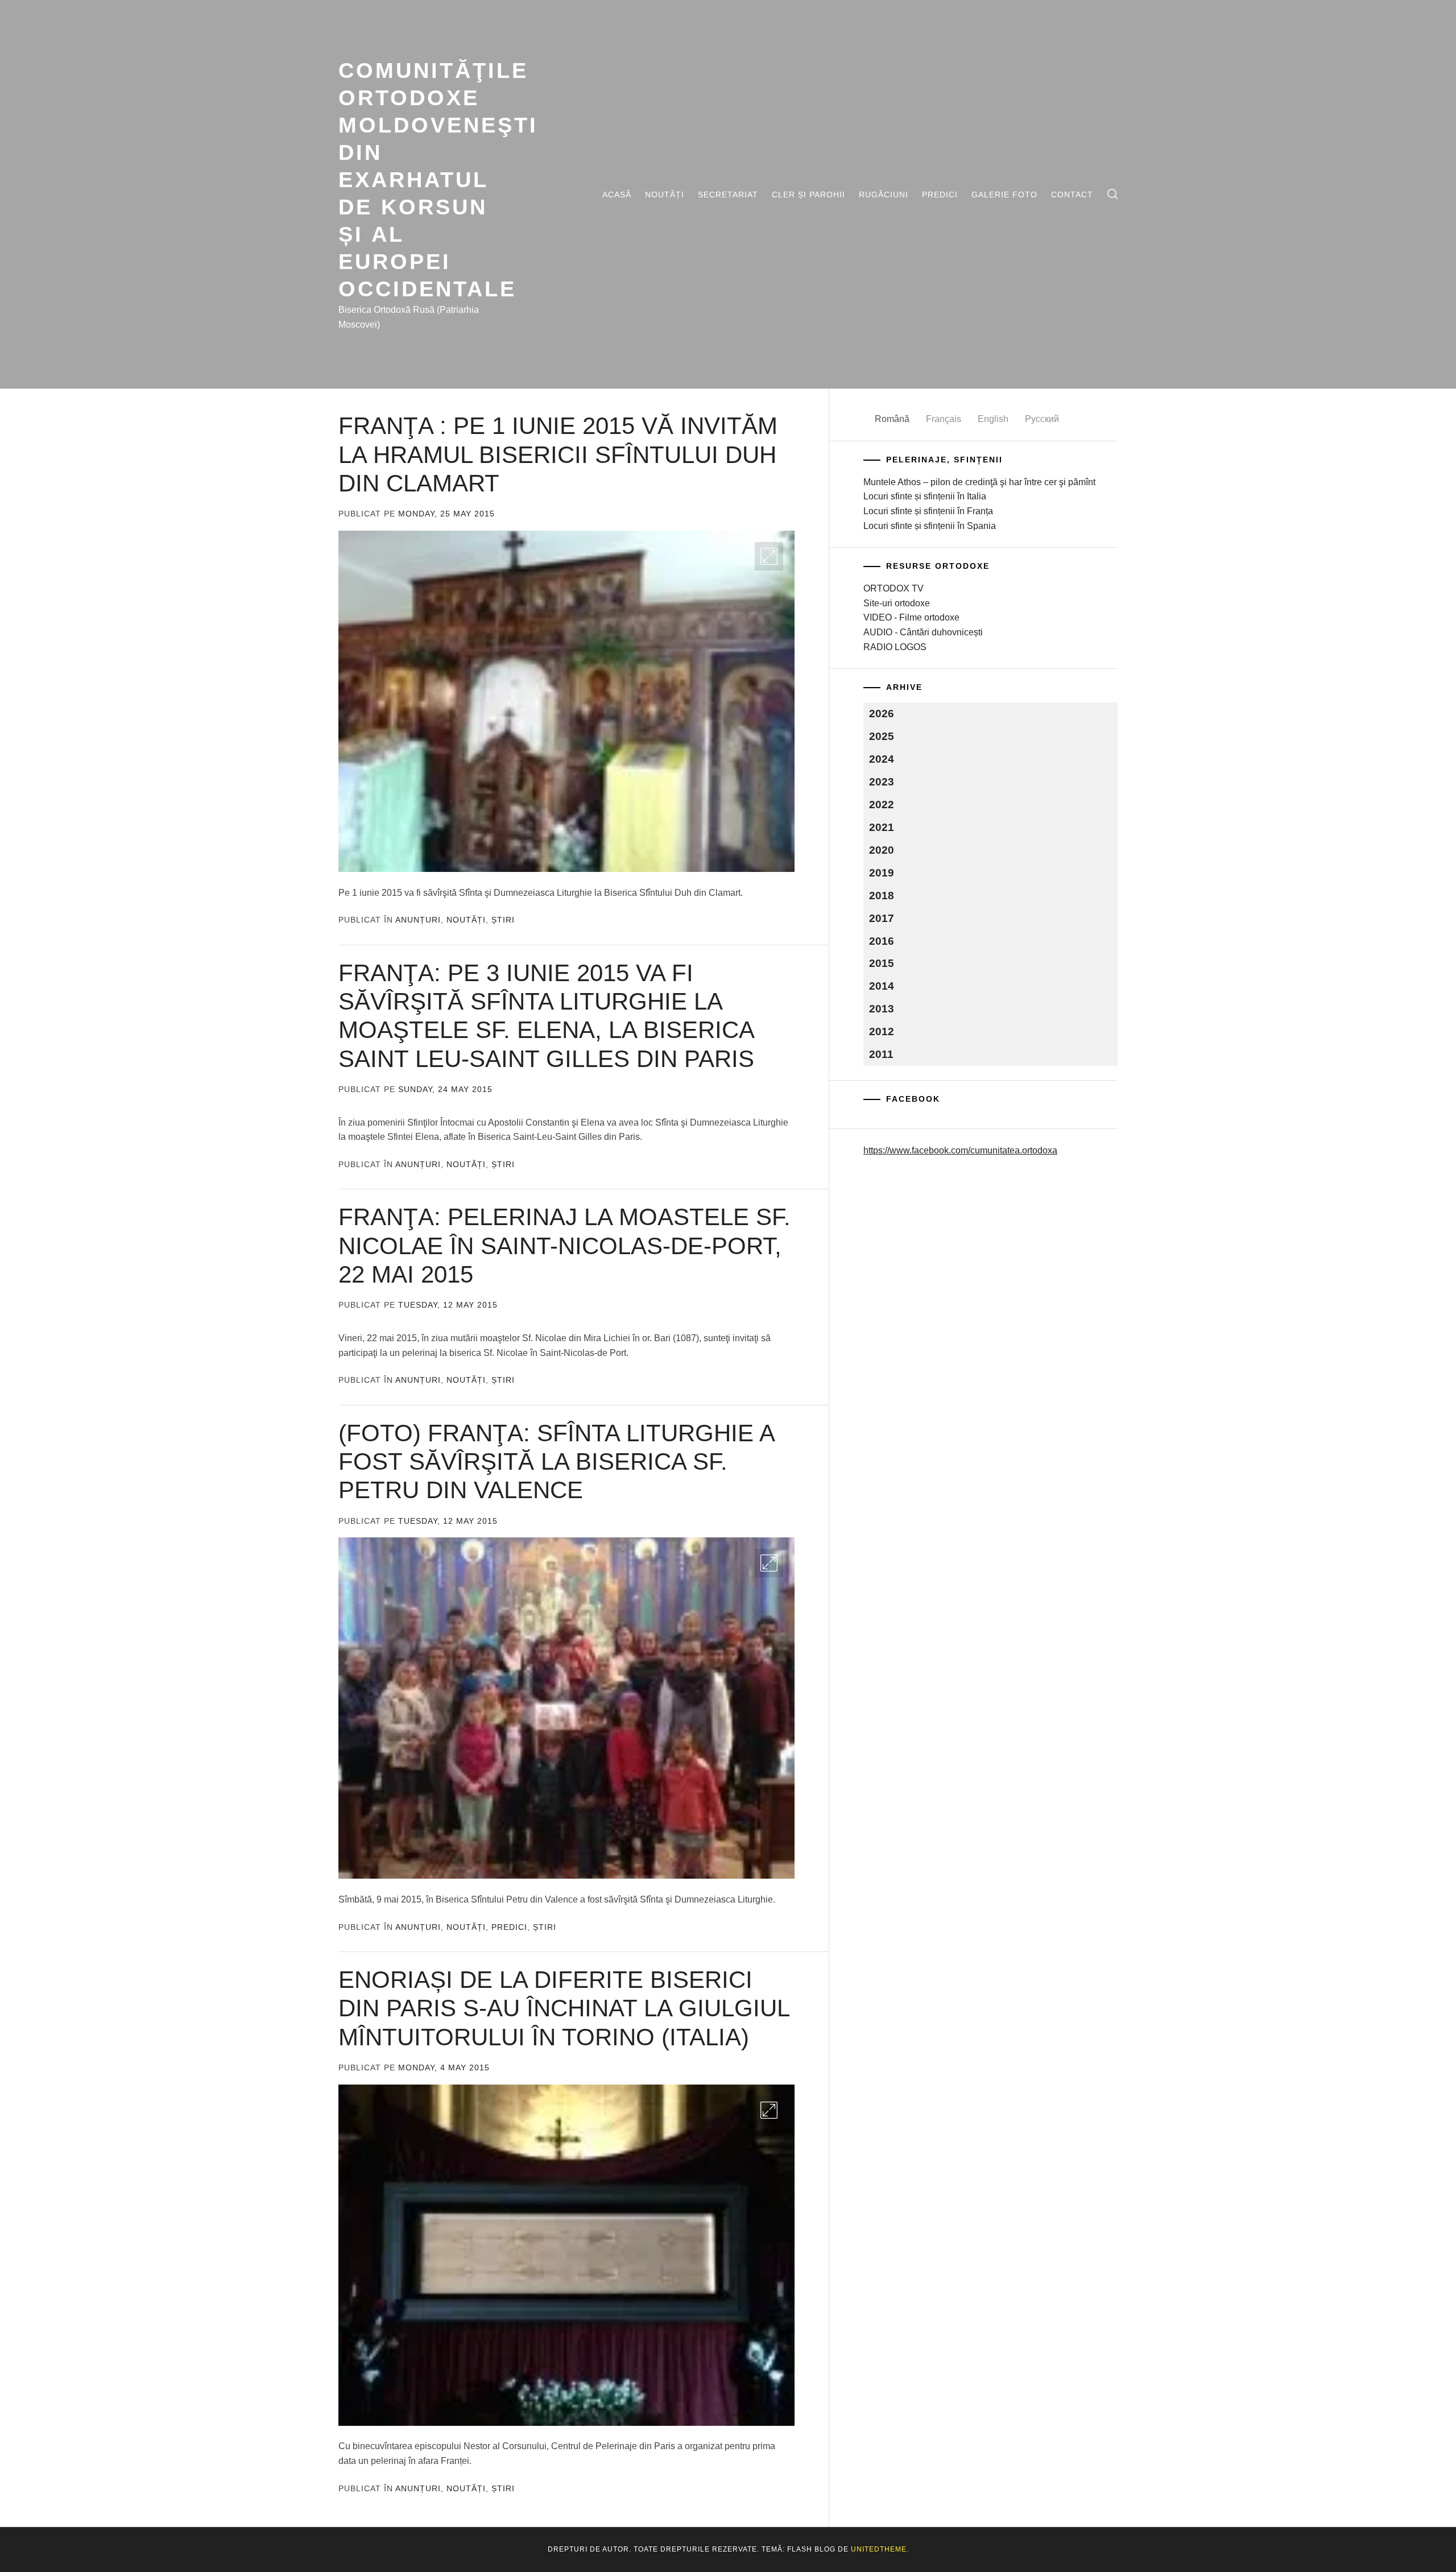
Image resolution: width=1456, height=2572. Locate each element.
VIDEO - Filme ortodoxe (911, 617)
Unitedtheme (879, 2549)
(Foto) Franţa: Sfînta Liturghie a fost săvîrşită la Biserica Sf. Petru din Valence (556, 1462)
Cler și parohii (808, 195)
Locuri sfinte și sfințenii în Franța (928, 511)
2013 (882, 1009)
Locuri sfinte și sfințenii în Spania (930, 526)
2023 (882, 782)
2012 (882, 1031)
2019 (882, 873)
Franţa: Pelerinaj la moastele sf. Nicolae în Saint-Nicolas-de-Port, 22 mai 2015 (564, 1246)
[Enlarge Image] (769, 556)
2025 (882, 736)
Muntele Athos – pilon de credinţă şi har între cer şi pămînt (979, 482)
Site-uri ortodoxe (897, 603)
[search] (1112, 194)
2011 (881, 1054)
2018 (882, 896)
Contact (1072, 195)
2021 (882, 827)
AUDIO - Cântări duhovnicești (923, 632)
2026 (882, 714)
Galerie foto (1004, 195)
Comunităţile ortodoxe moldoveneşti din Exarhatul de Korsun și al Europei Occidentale (438, 179)
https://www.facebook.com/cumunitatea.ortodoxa (960, 1150)
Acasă (617, 195)
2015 (882, 963)
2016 (882, 941)
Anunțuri (418, 920)
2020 (882, 850)
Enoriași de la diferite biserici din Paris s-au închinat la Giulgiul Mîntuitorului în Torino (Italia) (564, 2008)
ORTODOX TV (894, 588)
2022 (882, 805)
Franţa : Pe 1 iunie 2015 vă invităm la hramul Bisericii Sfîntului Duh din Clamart (558, 454)
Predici (940, 195)
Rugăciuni (884, 195)
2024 (882, 759)
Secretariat (728, 195)
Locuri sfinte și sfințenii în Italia (925, 496)
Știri (503, 920)
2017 (882, 918)
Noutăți (665, 195)
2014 (882, 986)
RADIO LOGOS (895, 647)
